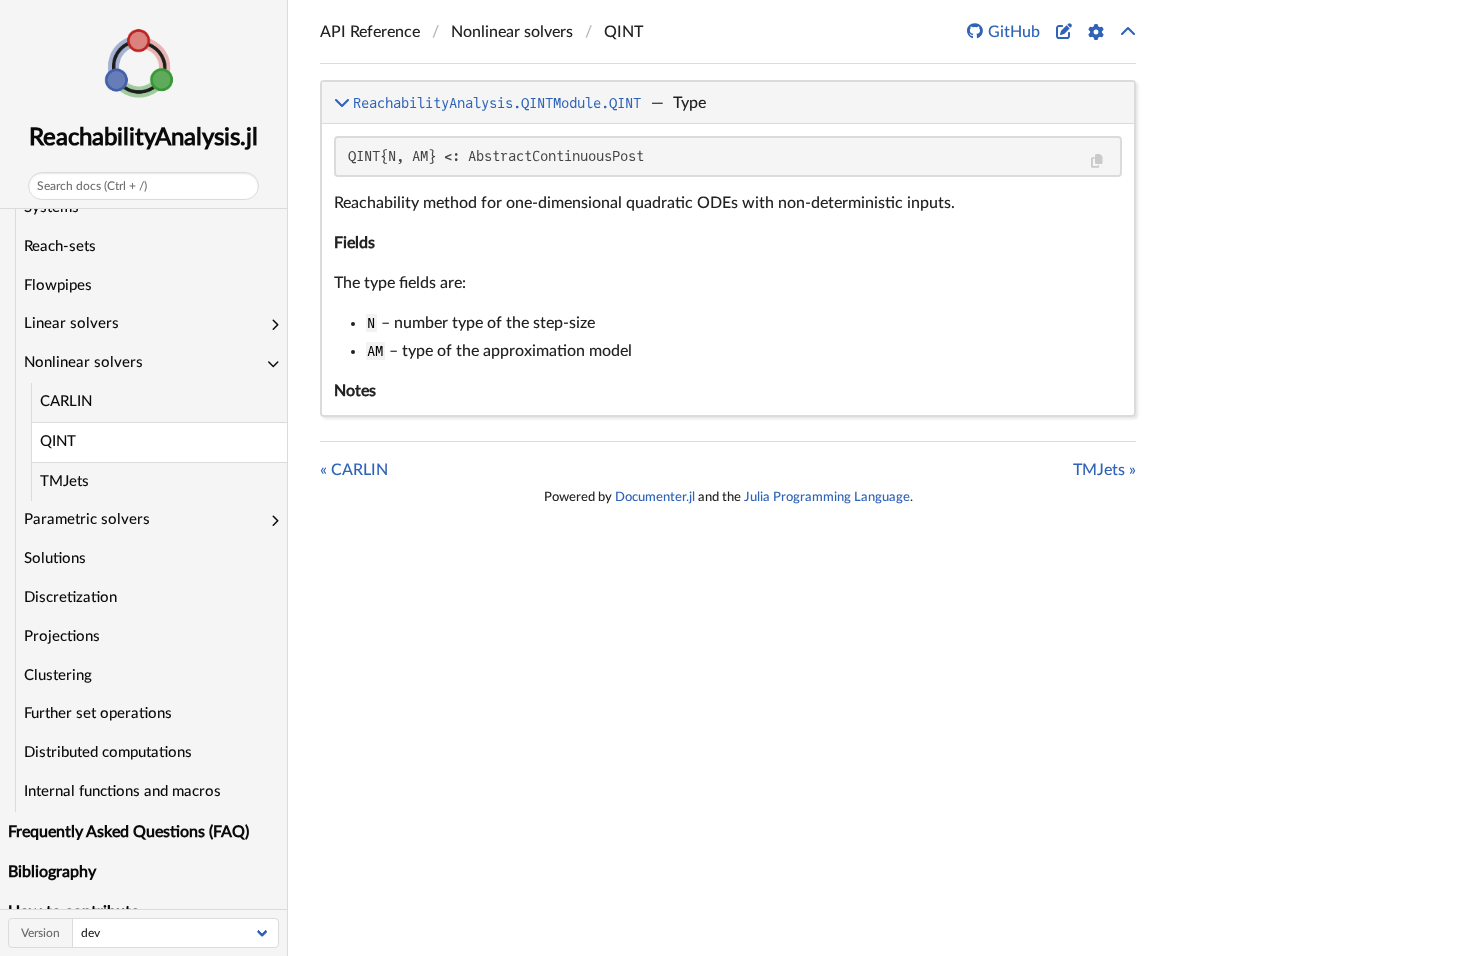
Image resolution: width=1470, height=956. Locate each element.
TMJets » (1104, 470)
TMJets (64, 481)
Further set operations (98, 713)
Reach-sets (60, 246)
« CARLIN (354, 470)
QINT (58, 441)
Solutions (55, 558)
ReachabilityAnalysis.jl (143, 138)
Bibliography (52, 872)
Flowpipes (58, 285)
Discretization (70, 597)
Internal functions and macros (122, 791)
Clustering (58, 675)
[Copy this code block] (1096, 161)
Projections (62, 636)
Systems (51, 207)
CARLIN (66, 401)
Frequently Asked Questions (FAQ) (128, 832)
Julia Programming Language (827, 497)
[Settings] (1096, 32)
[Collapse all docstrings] (1128, 32)
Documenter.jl (655, 497)
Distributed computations (108, 752)
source (1101, 397)
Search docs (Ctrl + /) (92, 186)
